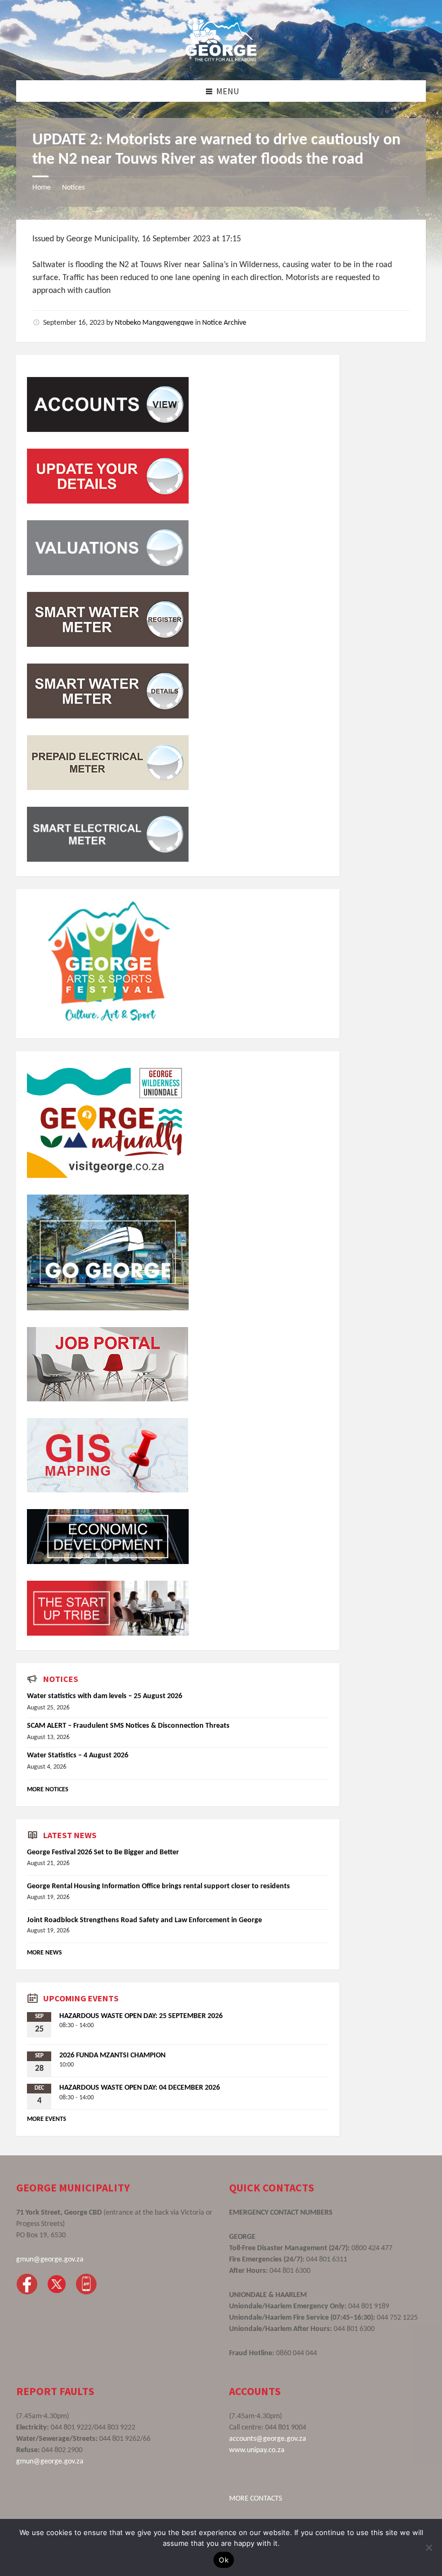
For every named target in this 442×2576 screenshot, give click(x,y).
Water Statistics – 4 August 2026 (78, 1755)
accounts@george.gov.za (268, 2439)
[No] (429, 2547)
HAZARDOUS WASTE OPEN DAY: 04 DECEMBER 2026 (140, 2088)
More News (44, 1953)
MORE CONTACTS (255, 2499)
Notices (73, 188)
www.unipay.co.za (257, 2450)
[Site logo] (221, 59)
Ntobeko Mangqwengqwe (154, 323)
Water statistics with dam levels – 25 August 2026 (105, 1696)
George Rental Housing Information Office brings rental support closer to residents (158, 1886)
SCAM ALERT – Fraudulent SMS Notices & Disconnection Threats (128, 1726)
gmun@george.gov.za (50, 2260)
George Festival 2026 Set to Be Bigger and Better (103, 1852)
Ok (224, 2560)
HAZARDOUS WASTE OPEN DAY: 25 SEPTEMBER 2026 (141, 2016)
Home (42, 188)
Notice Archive (224, 323)
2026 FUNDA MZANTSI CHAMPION (112, 2055)
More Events (47, 2119)
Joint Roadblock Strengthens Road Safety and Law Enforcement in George (144, 1920)
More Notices (48, 1790)
